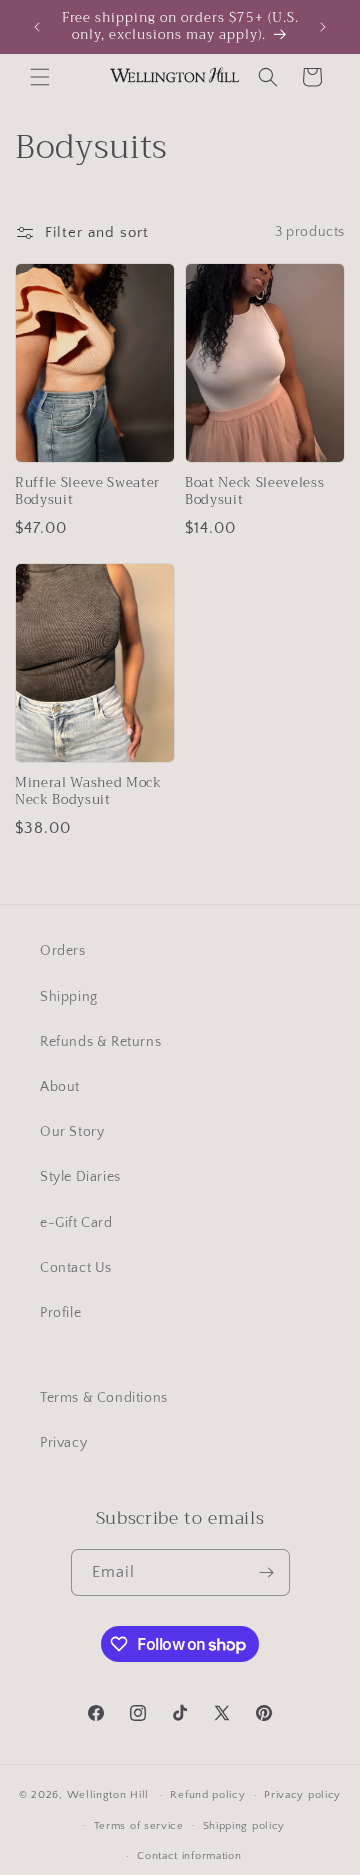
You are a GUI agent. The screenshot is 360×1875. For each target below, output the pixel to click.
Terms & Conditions (104, 1398)
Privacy (63, 1443)
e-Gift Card (76, 1223)
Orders (63, 951)
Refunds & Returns (100, 1042)
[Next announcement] (323, 27)
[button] (40, 77)
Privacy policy (302, 1795)
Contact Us (76, 1268)
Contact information (189, 1856)
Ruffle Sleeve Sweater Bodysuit (87, 492)
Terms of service (139, 1826)
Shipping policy (244, 1826)
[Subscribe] (267, 1572)
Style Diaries (80, 1177)
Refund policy (207, 1795)
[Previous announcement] (37, 27)
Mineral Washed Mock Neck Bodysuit (88, 792)
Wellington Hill (108, 1795)
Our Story (72, 1132)
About (60, 1087)
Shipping (69, 997)
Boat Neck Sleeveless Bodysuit (254, 492)
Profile (60, 1313)
